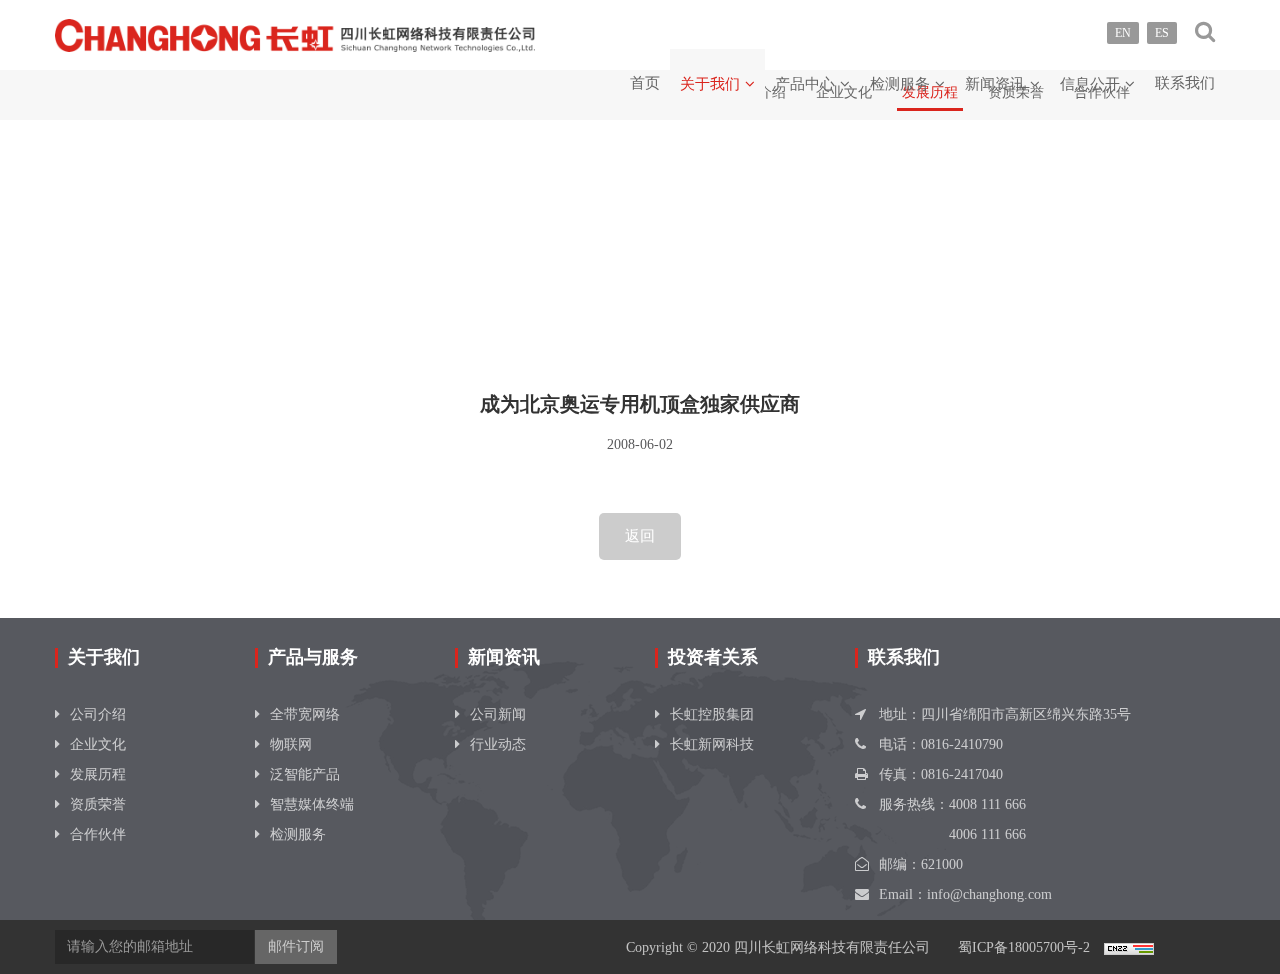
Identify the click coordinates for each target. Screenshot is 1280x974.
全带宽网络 (305, 714)
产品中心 (805, 84)
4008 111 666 (987, 804)
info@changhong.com (989, 894)
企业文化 (98, 744)
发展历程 (98, 774)
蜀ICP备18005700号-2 (1024, 947)
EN (1123, 33)
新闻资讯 (995, 84)
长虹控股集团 (712, 714)
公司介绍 (98, 714)
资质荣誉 (98, 804)
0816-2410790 (962, 744)
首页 (645, 83)
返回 (640, 536)
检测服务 (900, 84)
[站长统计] (1129, 947)
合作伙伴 (98, 834)
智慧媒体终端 (312, 804)
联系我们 (1185, 83)
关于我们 (710, 84)
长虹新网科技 (712, 744)
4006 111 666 (987, 834)
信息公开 (1090, 84)
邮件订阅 (296, 946)
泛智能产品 (305, 774)
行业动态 (498, 744)
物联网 (291, 744)
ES (1162, 33)
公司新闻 (498, 714)
